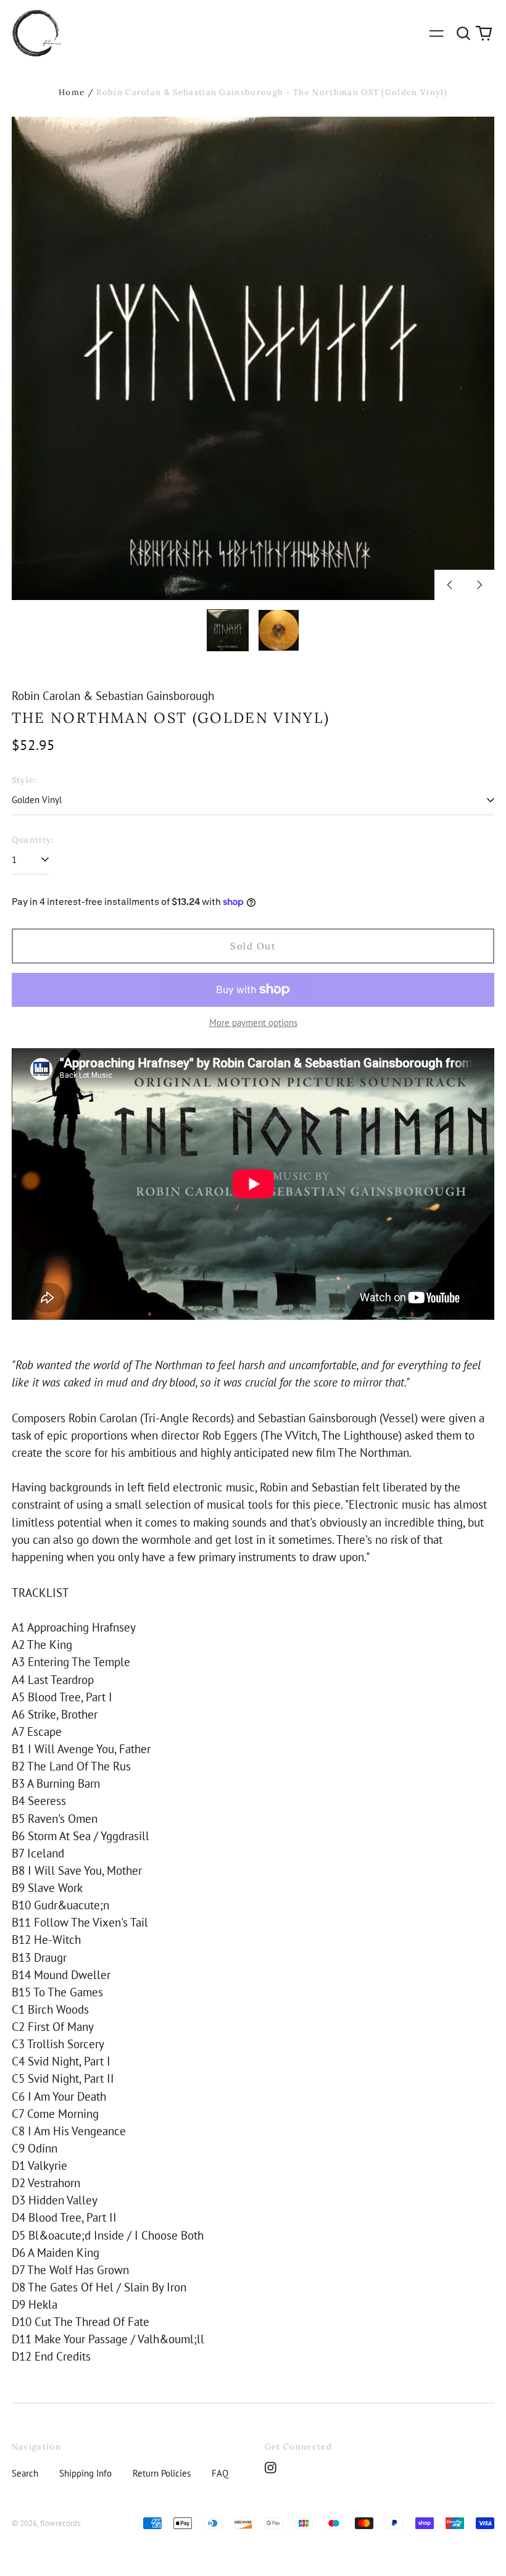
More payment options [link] (253, 1023)
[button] (463, 33)
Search (25, 2473)
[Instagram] (271, 2468)
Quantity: (33, 840)
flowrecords (60, 2523)
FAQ (220, 2473)
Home (72, 92)
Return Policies (162, 2473)
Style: (24, 780)
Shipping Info (85, 2473)
